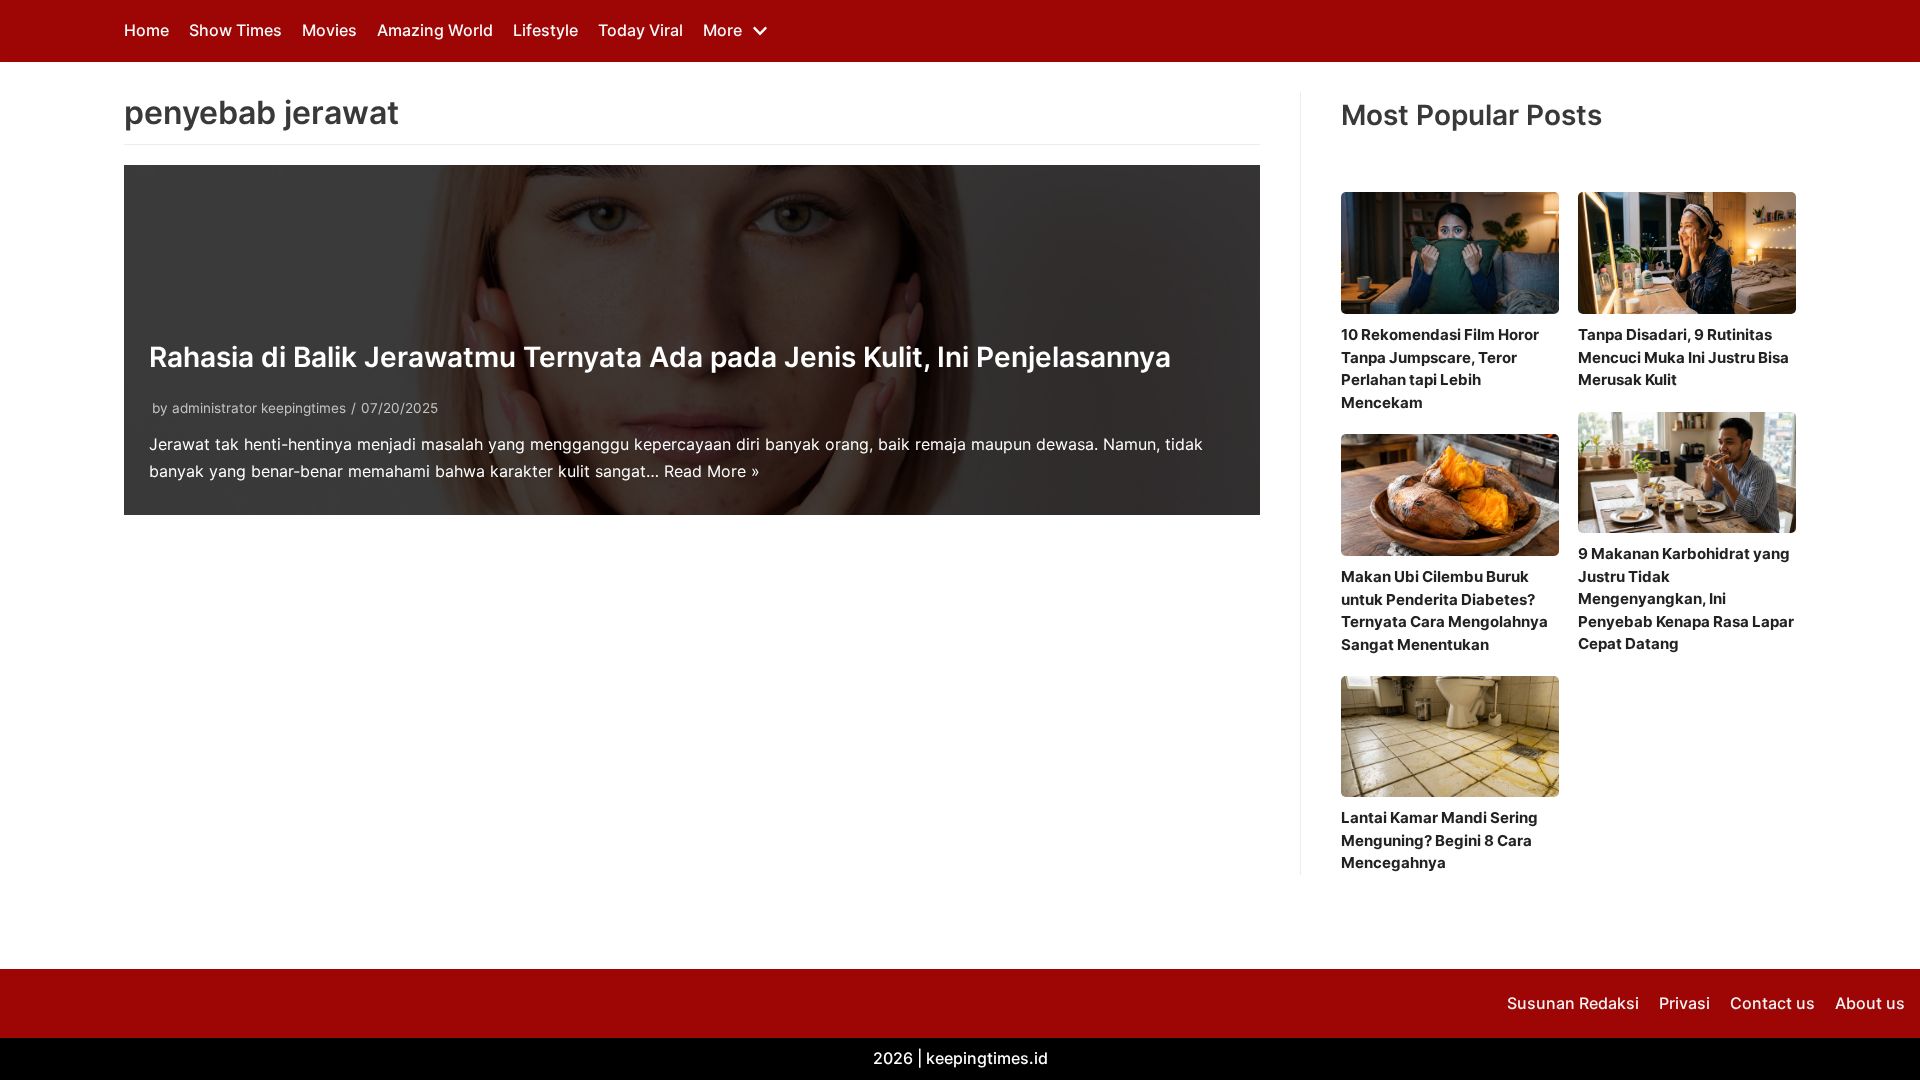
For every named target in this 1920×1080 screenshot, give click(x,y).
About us (1870, 1003)
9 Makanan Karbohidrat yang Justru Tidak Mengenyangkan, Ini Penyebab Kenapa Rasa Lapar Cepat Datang (1686, 598)
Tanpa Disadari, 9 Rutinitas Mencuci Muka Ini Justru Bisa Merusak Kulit (1683, 357)
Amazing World (435, 30)
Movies (329, 30)
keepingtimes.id (987, 1058)
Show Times (235, 30)
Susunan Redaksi (1573, 1003)
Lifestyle (545, 30)
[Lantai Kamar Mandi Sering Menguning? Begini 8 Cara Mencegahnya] (1449, 736)
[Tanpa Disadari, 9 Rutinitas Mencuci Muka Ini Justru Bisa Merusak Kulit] (1686, 253)
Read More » (712, 471)
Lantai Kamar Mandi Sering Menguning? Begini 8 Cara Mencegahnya (1439, 840)
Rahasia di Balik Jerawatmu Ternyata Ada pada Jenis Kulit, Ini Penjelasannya (660, 357)
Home (146, 30)
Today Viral (640, 30)
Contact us (1772, 1003)
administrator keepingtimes (259, 408)
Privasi (1684, 1003)
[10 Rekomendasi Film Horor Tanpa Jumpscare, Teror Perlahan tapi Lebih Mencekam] (1449, 253)
